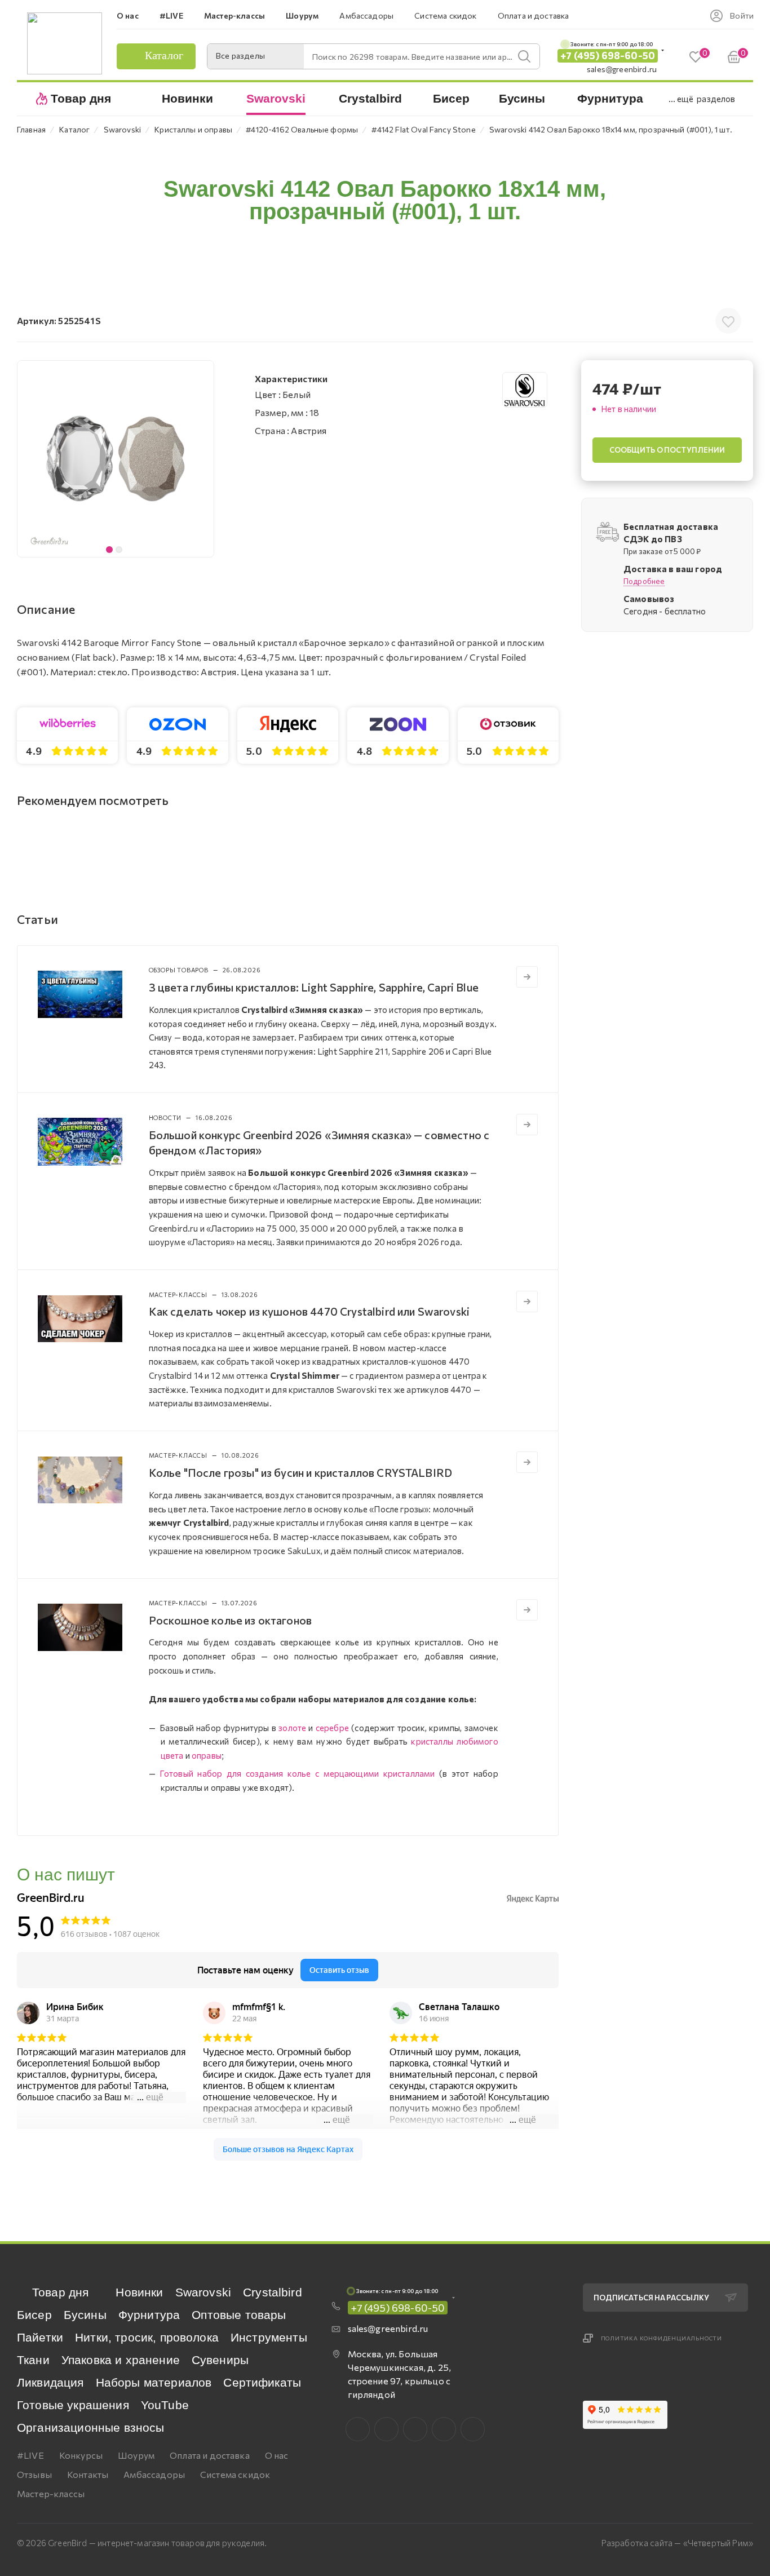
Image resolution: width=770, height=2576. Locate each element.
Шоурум (136, 2455)
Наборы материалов (154, 2382)
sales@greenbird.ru (622, 69)
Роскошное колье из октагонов (230, 1620)
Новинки (139, 2292)
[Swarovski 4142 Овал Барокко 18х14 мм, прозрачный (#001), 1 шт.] (116, 459)
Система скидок (235, 2474)
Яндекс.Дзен (473, 2429)
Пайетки (40, 2337)
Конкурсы (81, 2455)
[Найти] (524, 56)
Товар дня (60, 2292)
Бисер (34, 2315)
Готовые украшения (73, 2405)
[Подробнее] (527, 977)
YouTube (165, 2405)
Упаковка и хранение (121, 2360)
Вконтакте (358, 2429)
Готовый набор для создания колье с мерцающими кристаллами (297, 1773)
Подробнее (644, 582)
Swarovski (203, 2292)
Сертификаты (262, 2382)
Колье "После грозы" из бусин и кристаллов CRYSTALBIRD (300, 1472)
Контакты (88, 2474)
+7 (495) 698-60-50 (608, 56)
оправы (207, 1755)
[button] (202, 459)
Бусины (85, 2315)
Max (386, 2429)
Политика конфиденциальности (662, 2338)
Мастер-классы (51, 2493)
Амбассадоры (154, 2474)
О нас (277, 2455)
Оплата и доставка (210, 2455)
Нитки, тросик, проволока (147, 2337)
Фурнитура (149, 2315)
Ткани (33, 2360)
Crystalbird (273, 2292)
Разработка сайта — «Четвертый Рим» (677, 2543)
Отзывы (34, 2474)
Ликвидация (50, 2382)
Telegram (415, 2429)
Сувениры (220, 2360)
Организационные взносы (91, 2427)
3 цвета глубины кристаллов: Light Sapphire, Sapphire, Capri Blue (314, 987)
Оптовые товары (239, 2315)
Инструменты (269, 2337)
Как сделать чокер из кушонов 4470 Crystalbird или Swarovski (309, 1311)
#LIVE (30, 2455)
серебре (332, 1728)
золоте (292, 1728)
